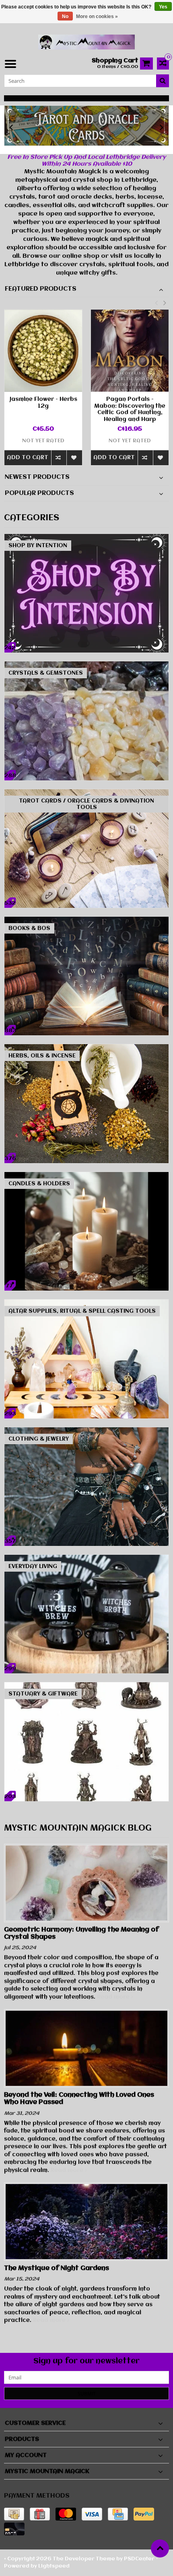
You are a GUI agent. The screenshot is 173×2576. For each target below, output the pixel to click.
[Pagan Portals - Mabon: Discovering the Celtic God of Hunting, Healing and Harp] (130, 350)
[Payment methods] (14, 2514)
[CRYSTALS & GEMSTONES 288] (86, 665)
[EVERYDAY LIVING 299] (86, 1559)
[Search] (163, 81)
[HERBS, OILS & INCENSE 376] (86, 1048)
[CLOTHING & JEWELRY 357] (86, 1431)
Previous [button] (156, 303)
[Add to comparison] (59, 458)
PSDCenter (139, 2559)
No (65, 16)
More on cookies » (97, 16)
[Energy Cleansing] (86, 126)
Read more (114, 1997)
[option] (43, 391)
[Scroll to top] (160, 2548)
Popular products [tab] (39, 493)
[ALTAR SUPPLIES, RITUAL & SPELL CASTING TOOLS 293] (86, 1303)
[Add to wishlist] (74, 458)
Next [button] (165, 303)
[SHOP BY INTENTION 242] (86, 538)
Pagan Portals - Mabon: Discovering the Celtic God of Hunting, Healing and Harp (130, 409)
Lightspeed (54, 2566)
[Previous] (11, 128)
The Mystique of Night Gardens (57, 2268)
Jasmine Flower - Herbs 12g (43, 403)
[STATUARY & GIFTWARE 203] (86, 1686)
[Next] (162, 128)
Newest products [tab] (37, 477)
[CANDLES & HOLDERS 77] (86, 1176)
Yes (163, 7)
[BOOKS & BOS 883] (86, 921)
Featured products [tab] (41, 289)
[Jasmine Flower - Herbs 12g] (43, 350)
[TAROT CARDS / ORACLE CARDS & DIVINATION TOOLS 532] (86, 793)
